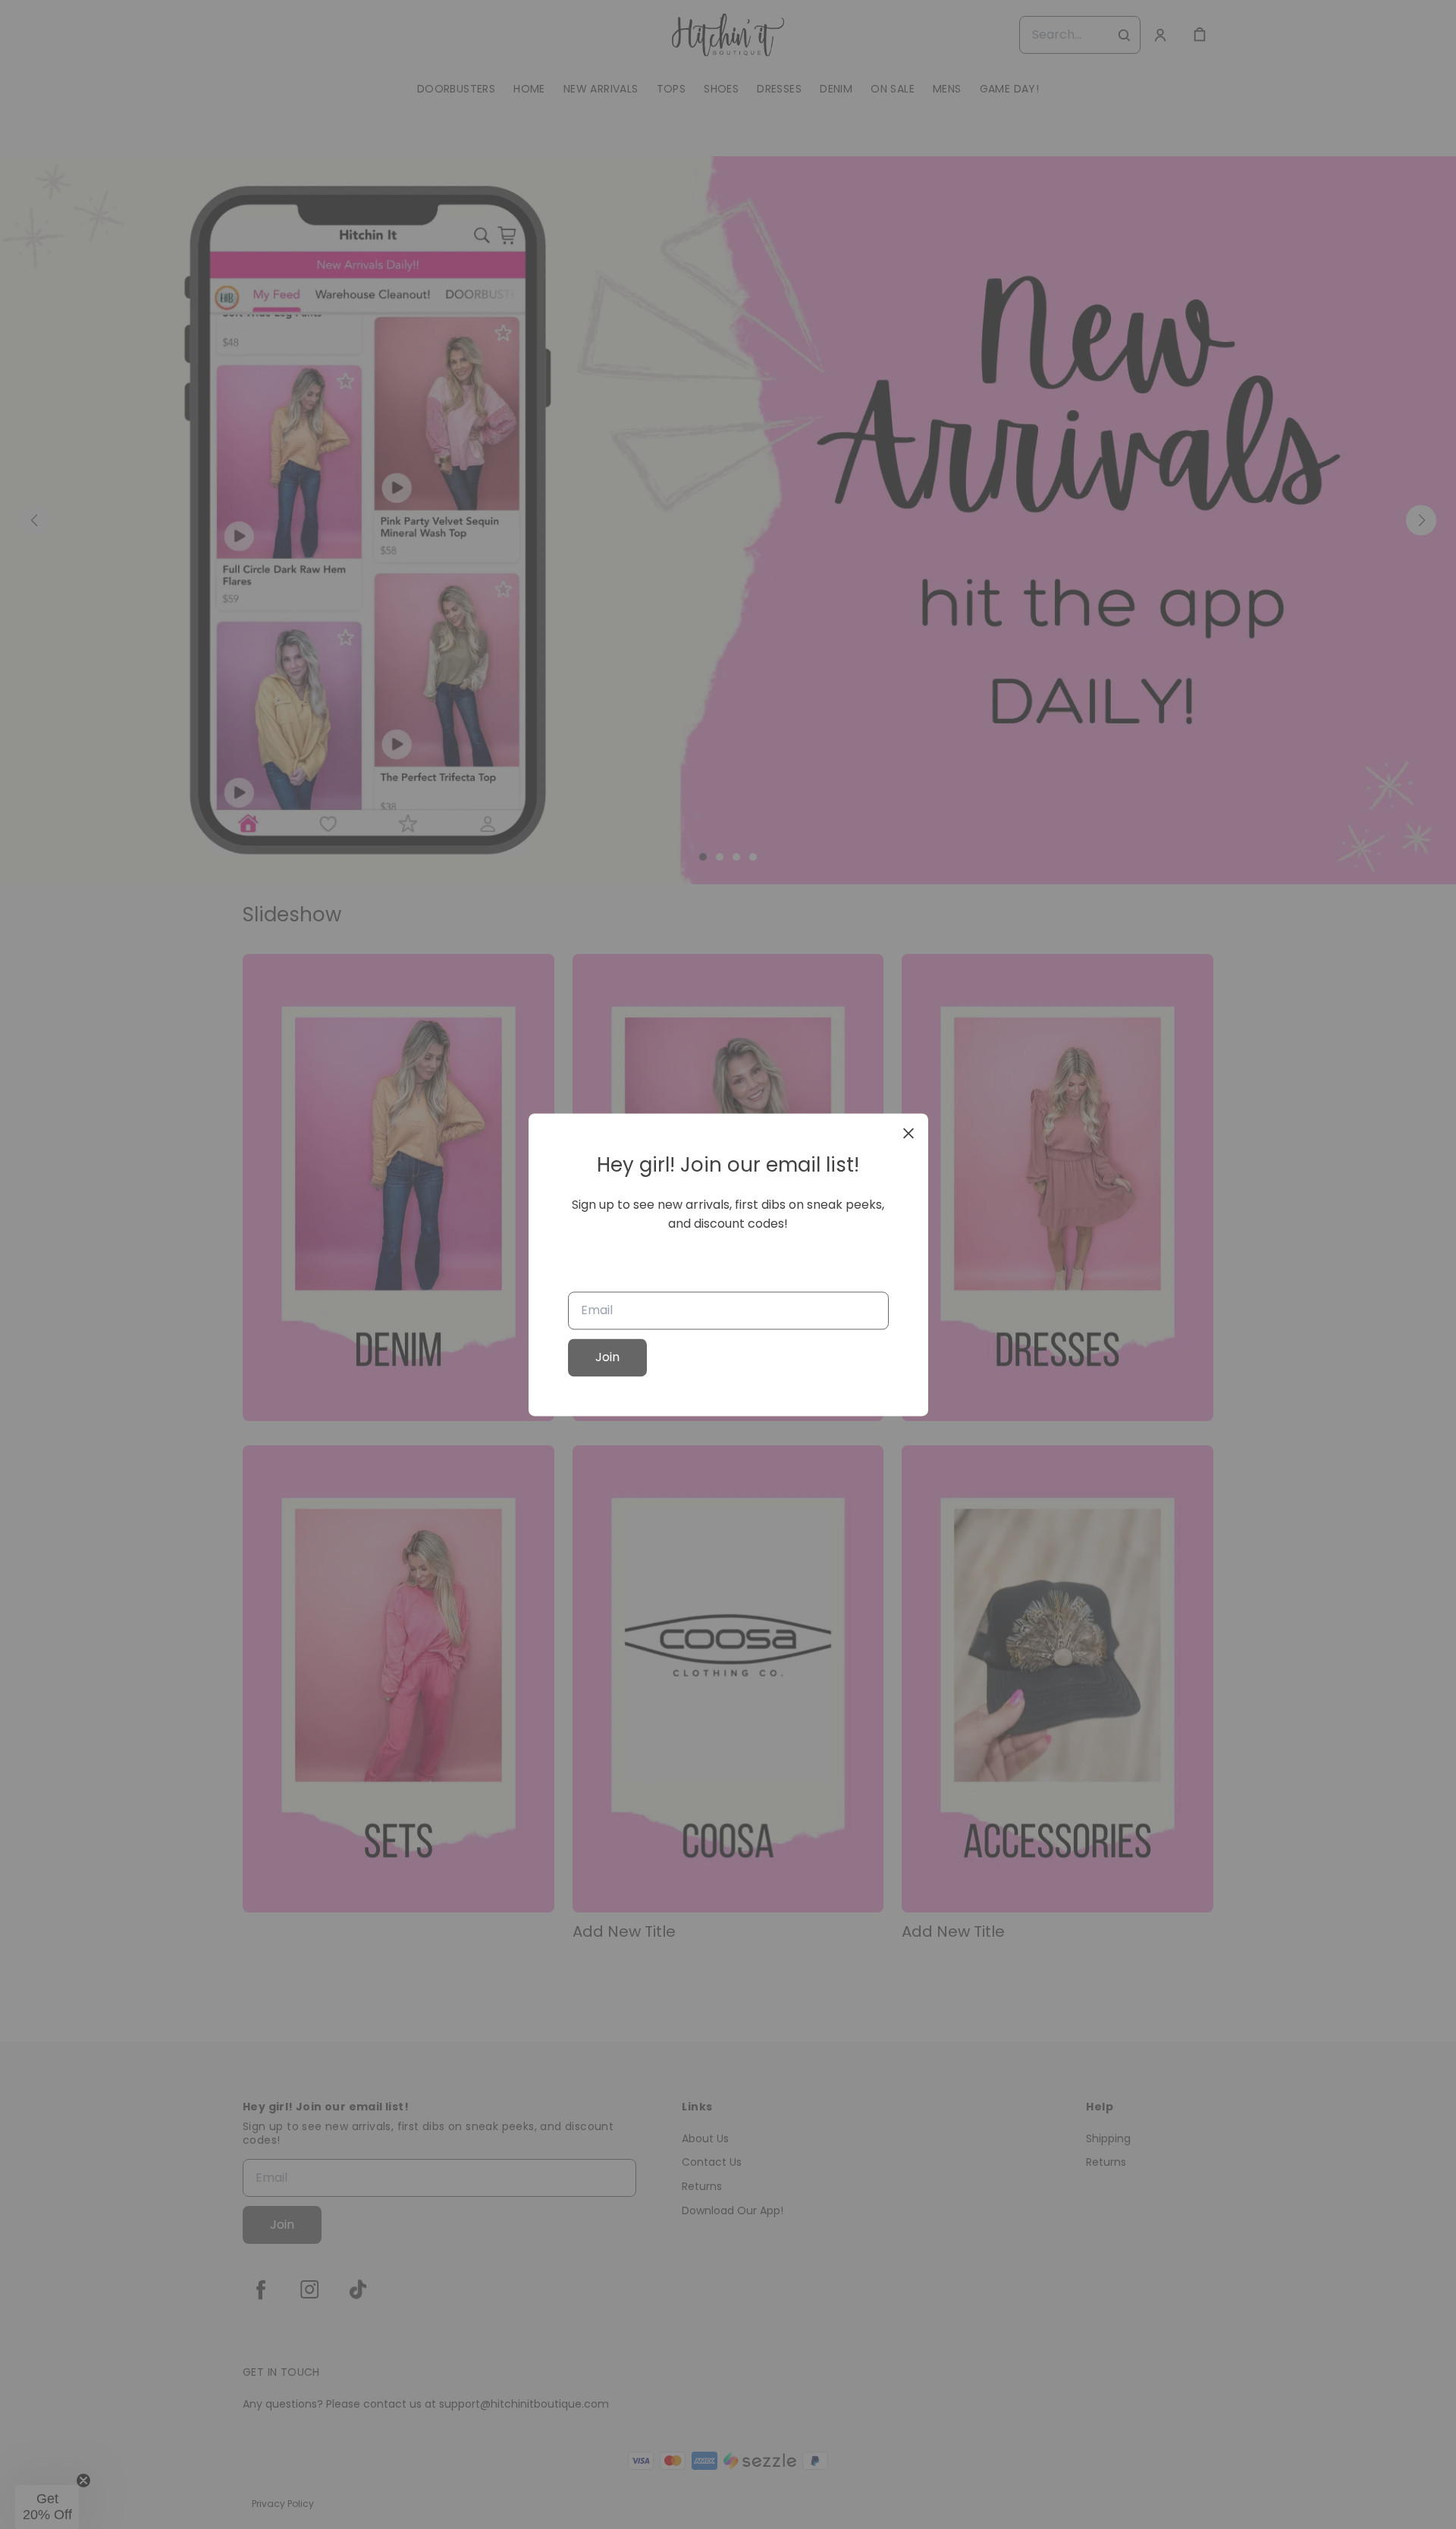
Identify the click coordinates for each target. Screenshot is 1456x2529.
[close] (908, 1133)
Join (607, 1357)
